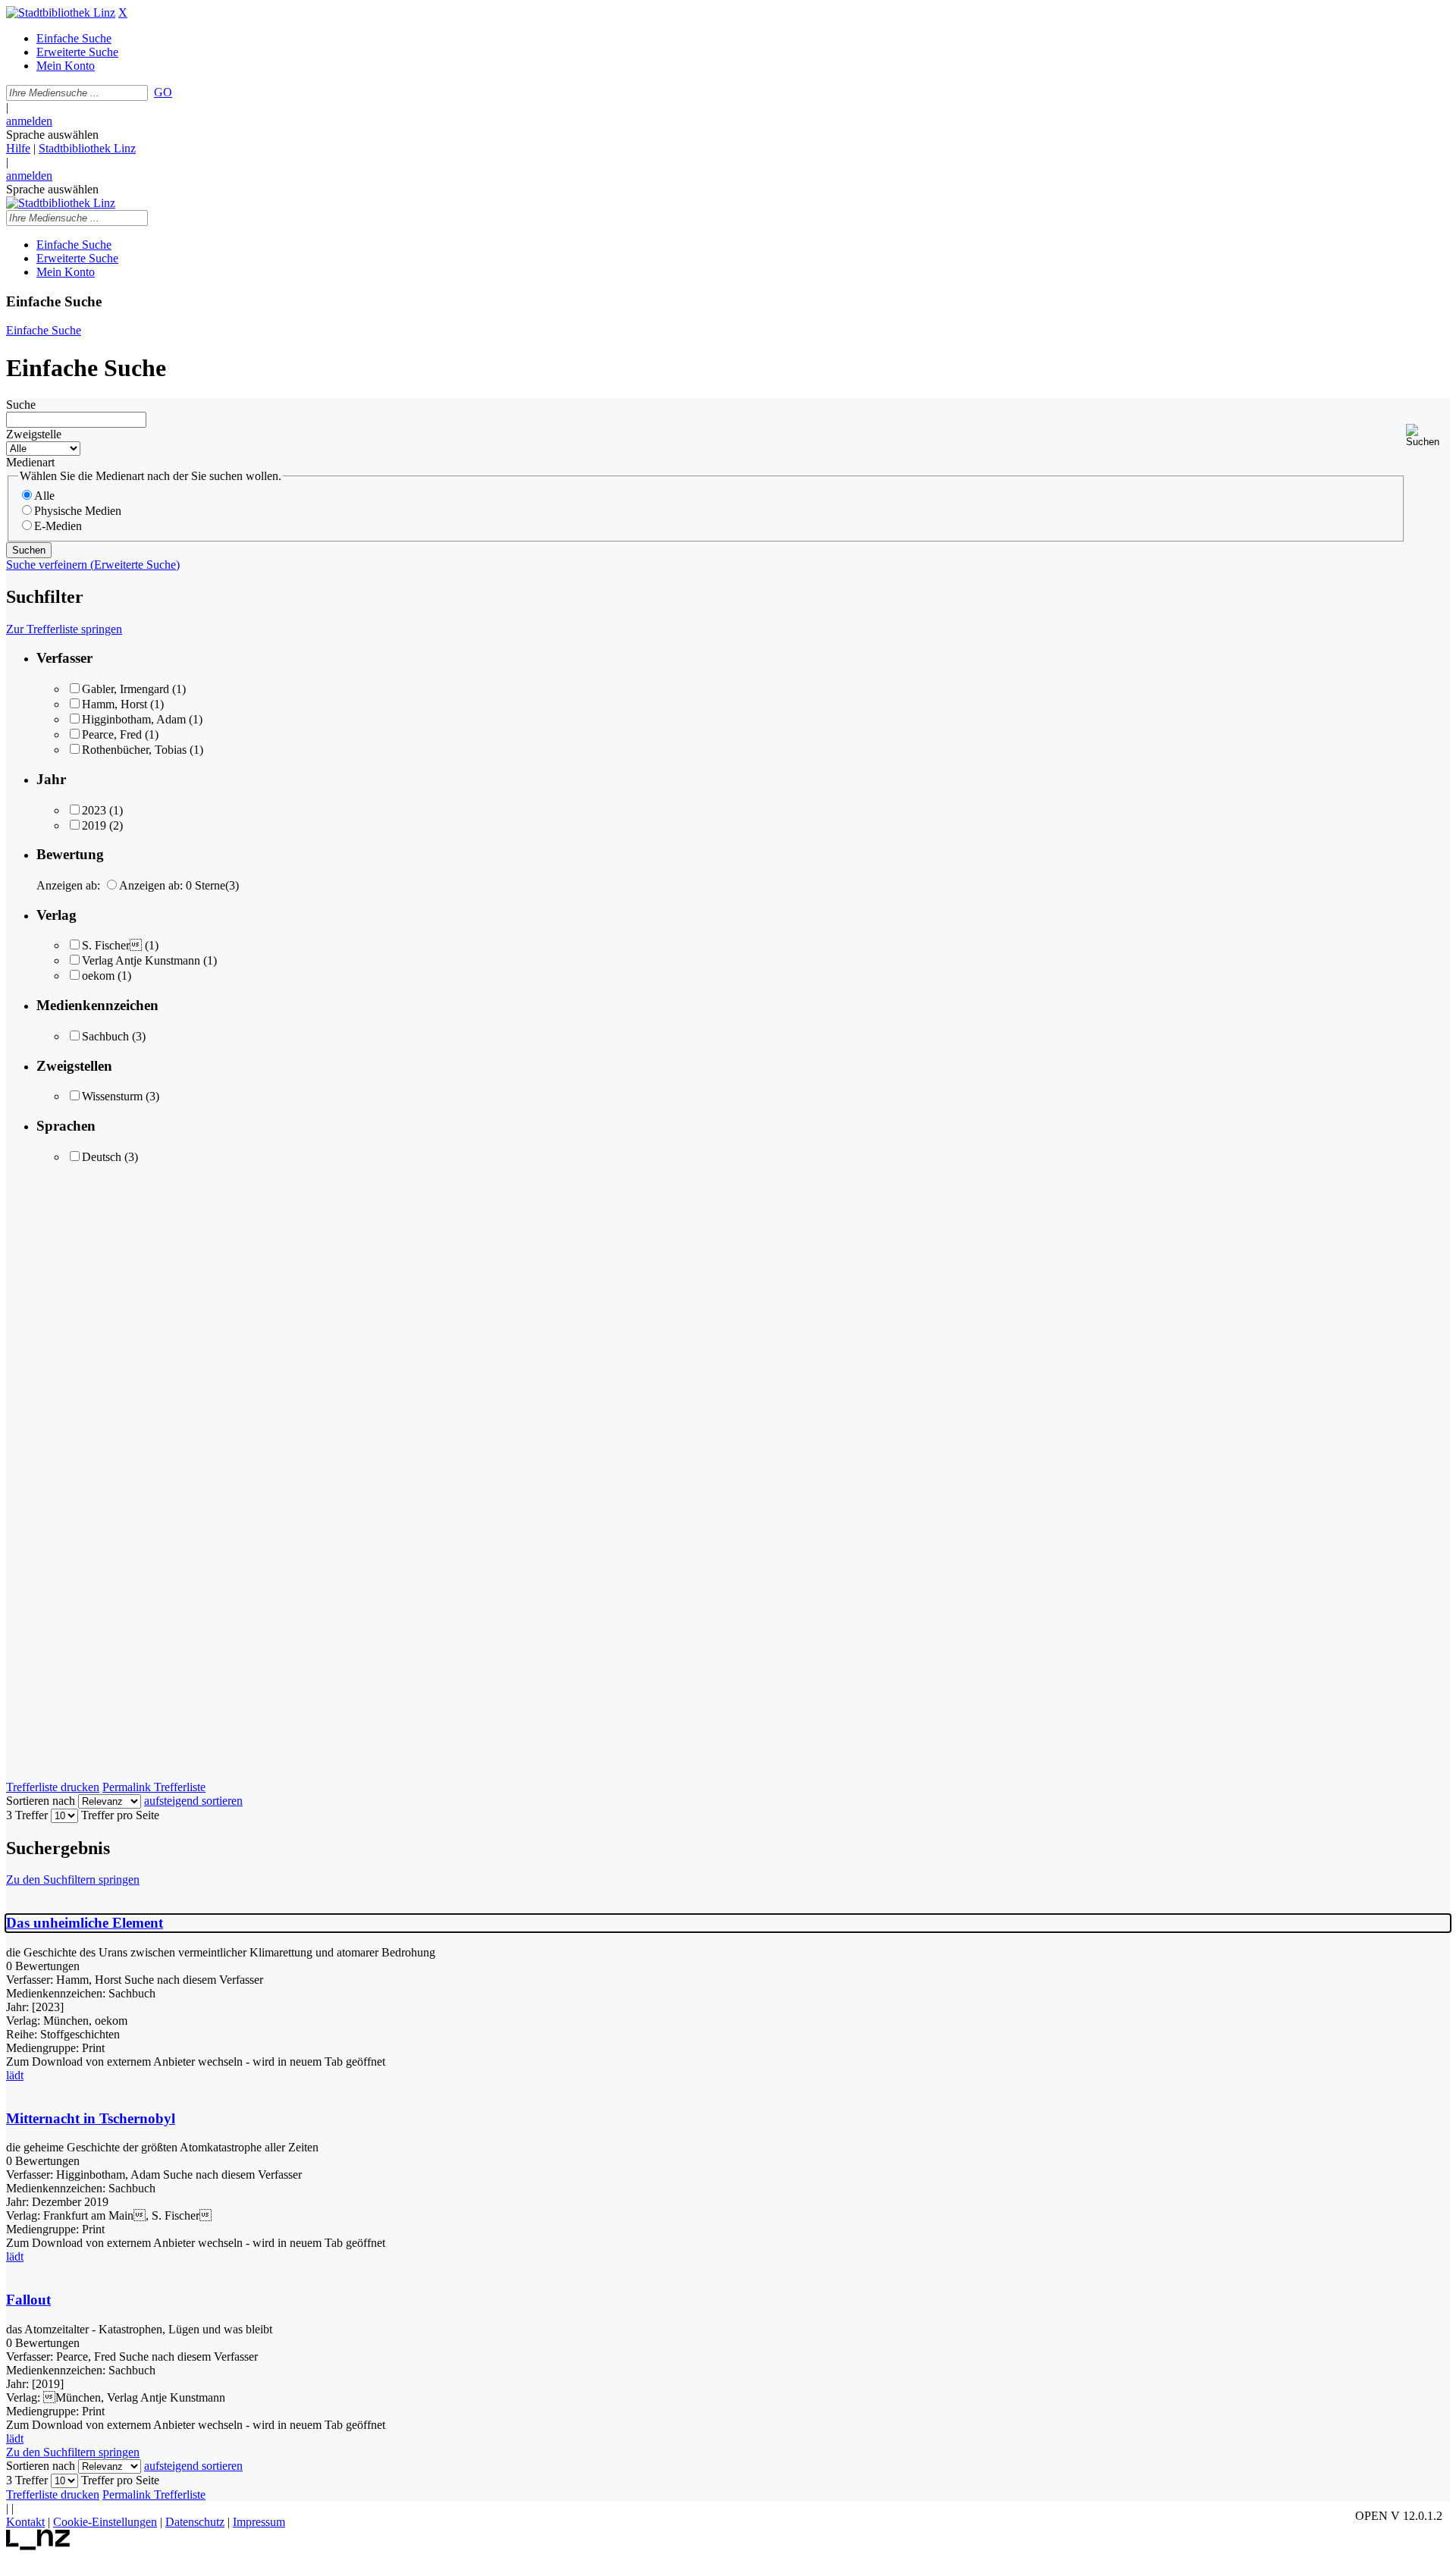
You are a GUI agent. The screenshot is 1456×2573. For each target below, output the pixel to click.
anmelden (29, 121)
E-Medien (58, 526)
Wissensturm (112, 1096)
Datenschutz (195, 2522)
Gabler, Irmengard (126, 689)
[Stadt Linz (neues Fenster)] (38, 2546)
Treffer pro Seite (120, 1815)
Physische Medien (78, 511)
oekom (98, 976)
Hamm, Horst (115, 704)
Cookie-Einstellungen (105, 2522)
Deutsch (102, 1157)
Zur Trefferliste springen (64, 629)
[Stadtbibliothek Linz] (61, 13)
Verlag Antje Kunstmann (141, 960)
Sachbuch (105, 1036)
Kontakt (25, 2522)
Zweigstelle (34, 434)
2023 (94, 810)
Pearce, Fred (112, 734)
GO (163, 92)
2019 (94, 825)
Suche (21, 405)
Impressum (259, 2522)
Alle (44, 496)
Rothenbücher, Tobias (134, 750)
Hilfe (18, 148)
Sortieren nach (41, 1801)
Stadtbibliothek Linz (87, 148)
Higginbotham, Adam (134, 719)
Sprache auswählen (52, 135)
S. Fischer (112, 945)
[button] (1428, 436)
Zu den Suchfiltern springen (73, 1880)
